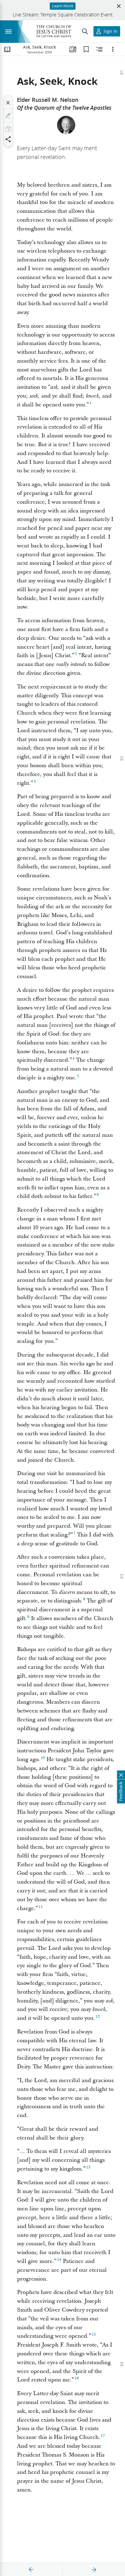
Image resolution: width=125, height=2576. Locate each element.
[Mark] (8, 116)
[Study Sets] (73, 49)
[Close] (8, 103)
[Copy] (8, 129)
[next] (94, 2570)
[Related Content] (100, 49)
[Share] (8, 139)
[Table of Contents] (7, 49)
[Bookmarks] (86, 49)
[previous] (31, 2570)
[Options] (113, 49)
